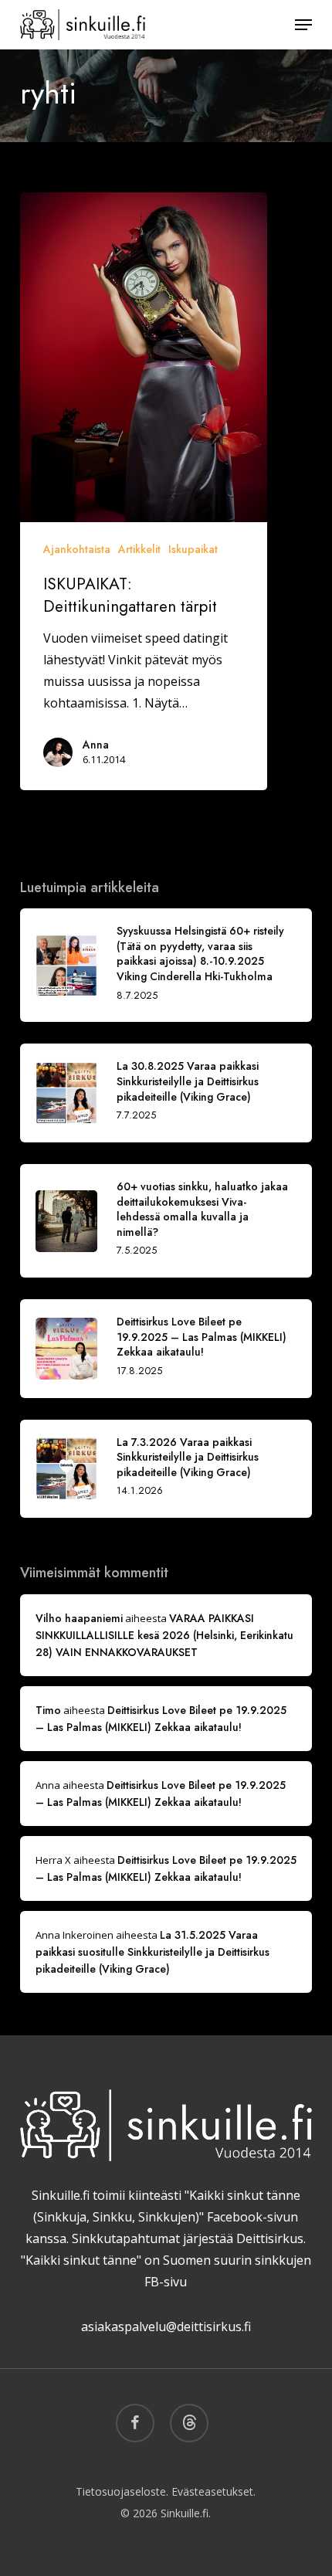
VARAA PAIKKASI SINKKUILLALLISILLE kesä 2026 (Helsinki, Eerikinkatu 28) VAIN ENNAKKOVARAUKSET (164, 1635)
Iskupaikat (193, 549)
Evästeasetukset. (213, 2491)
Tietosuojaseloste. (122, 2491)
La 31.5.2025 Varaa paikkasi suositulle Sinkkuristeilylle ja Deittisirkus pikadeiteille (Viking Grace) (152, 1952)
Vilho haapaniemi (79, 1618)
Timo (48, 1710)
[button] (303, 25)
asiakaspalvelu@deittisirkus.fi (166, 2327)
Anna (96, 745)
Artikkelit (139, 549)
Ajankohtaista (77, 549)
